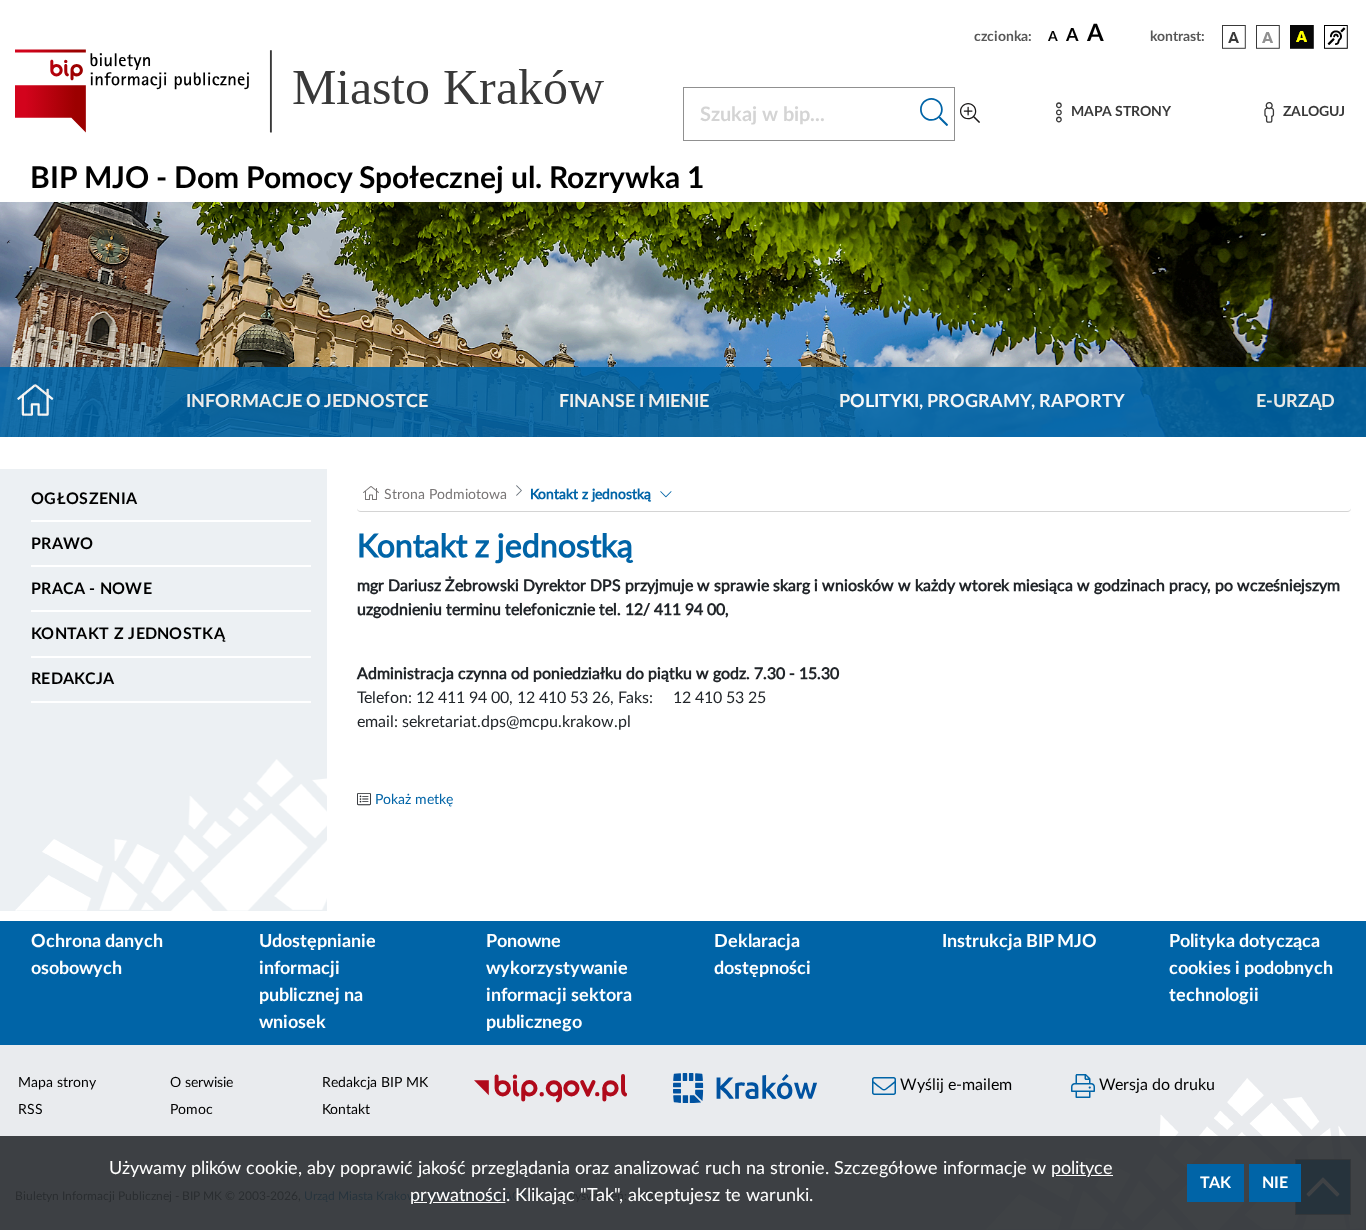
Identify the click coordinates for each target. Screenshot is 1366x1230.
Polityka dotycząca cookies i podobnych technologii (1251, 969)
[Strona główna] (43, 402)
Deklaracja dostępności (762, 955)
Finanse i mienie (634, 402)
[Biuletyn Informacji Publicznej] (554, 1100)
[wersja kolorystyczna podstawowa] (1234, 37)
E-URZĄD (1295, 402)
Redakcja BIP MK (375, 1083)
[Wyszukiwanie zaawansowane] (970, 114)
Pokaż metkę (414, 800)
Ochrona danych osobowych (97, 955)
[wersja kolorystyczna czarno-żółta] (1302, 37)
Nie (1275, 1183)
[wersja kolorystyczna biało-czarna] (1268, 37)
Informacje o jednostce (307, 402)
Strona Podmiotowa (445, 495)
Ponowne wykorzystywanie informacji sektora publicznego (559, 982)
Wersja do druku (1155, 1085)
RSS (30, 1110)
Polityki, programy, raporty (982, 402)
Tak (1215, 1183)
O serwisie (201, 1083)
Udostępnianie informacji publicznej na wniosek (317, 982)
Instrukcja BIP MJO (1019, 942)
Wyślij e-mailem (954, 1085)
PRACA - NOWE (91, 589)
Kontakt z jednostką (128, 634)
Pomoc (191, 1110)
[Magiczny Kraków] (754, 1100)
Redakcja (73, 679)
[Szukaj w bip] (934, 114)
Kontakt (346, 1110)
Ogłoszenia (84, 499)
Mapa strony (57, 1083)
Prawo (62, 544)
